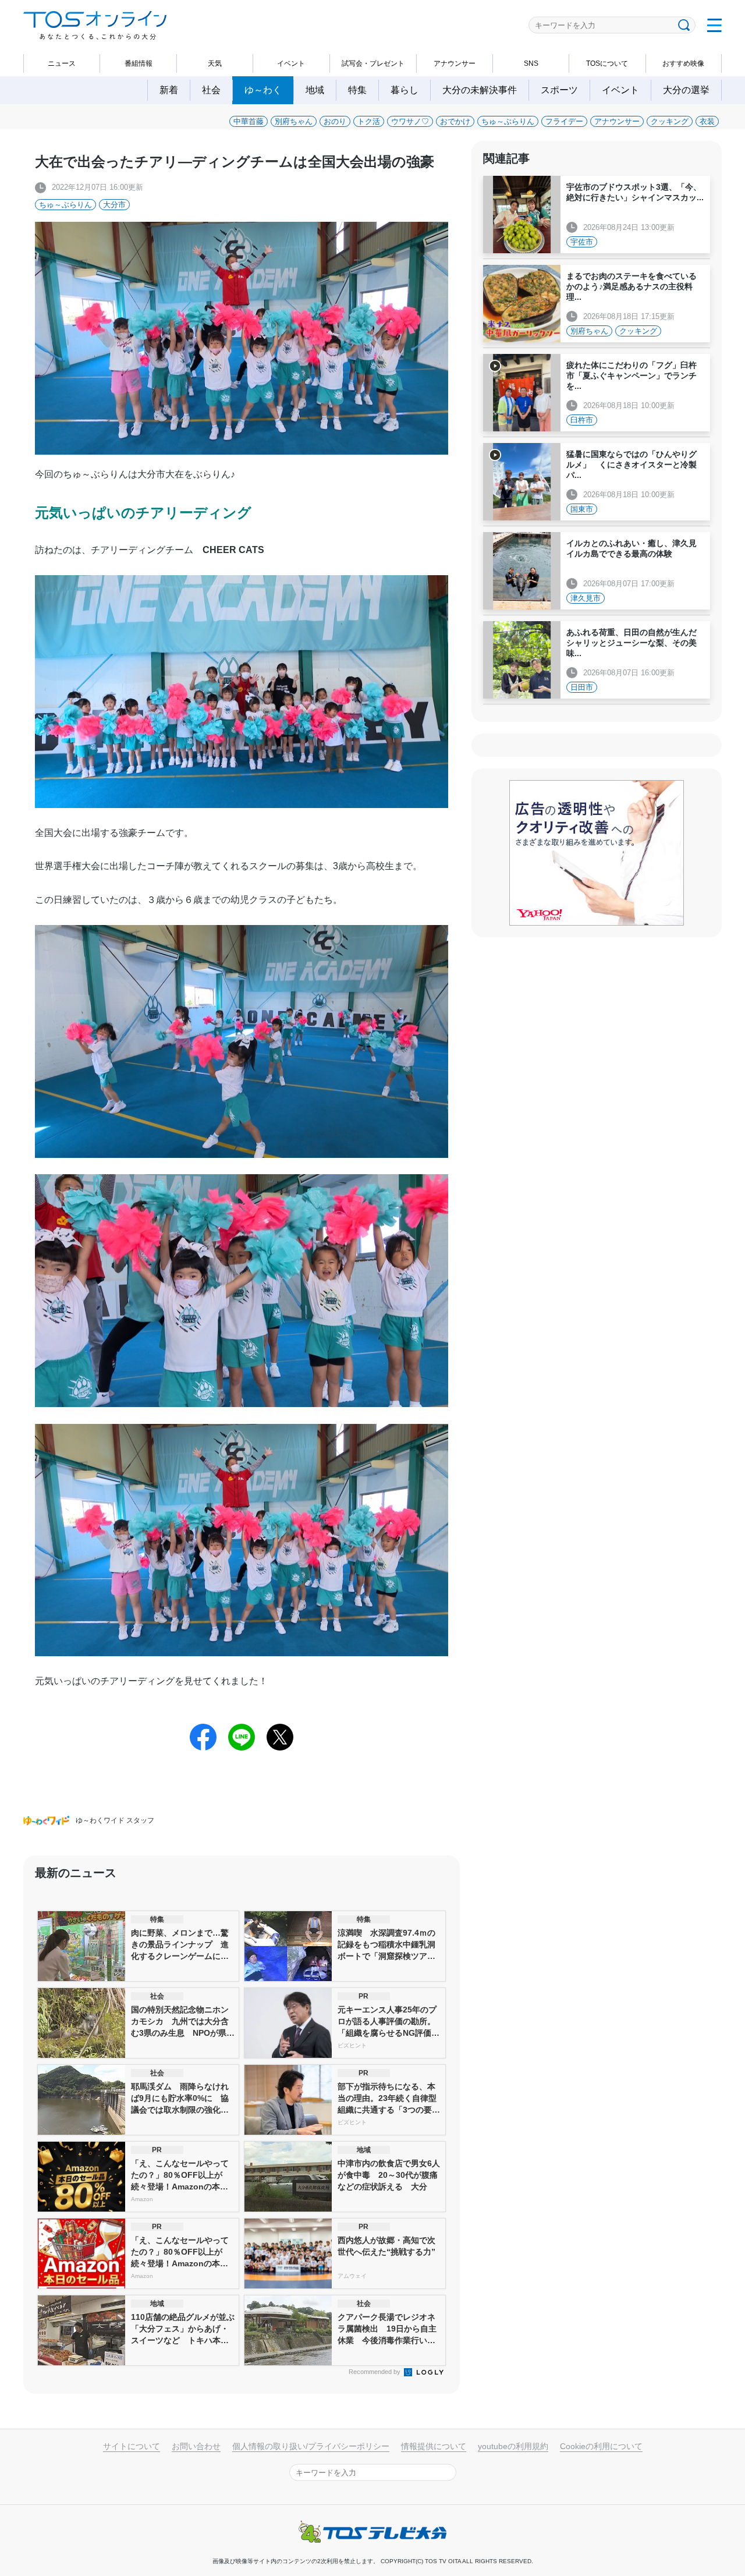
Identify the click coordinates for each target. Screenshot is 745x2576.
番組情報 (139, 63)
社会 (211, 90)
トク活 (369, 121)
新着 (169, 90)
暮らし (405, 90)
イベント (291, 63)
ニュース (62, 63)
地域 (315, 90)
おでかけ (455, 121)
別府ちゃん (294, 121)
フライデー (564, 121)
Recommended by (375, 2372)
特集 (357, 90)
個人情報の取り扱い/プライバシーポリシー (311, 2446)
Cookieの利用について (601, 2446)
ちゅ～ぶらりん (508, 121)
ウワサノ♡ (410, 121)
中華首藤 (249, 121)
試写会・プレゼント (373, 63)
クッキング (670, 121)
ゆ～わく (263, 90)
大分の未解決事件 (480, 90)
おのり (335, 121)
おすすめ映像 (683, 63)
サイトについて (132, 2446)
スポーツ (559, 90)
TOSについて (607, 63)
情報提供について (434, 2446)
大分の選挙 (686, 90)
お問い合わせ (196, 2446)
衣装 (707, 121)
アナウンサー (455, 63)
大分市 (114, 205)
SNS (531, 63)
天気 (215, 63)
